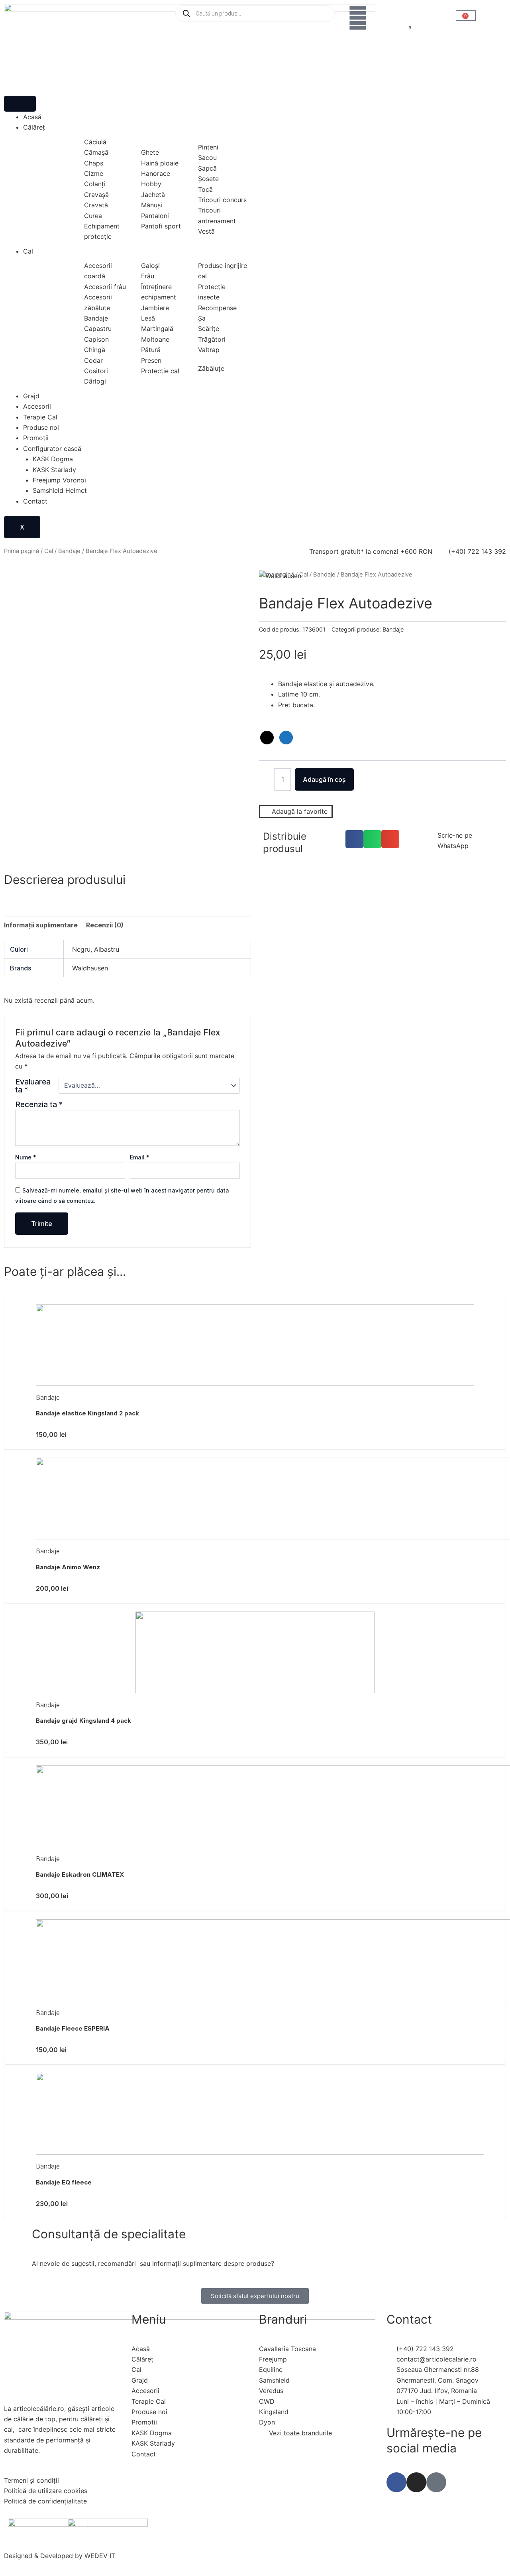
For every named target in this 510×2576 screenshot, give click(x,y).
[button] (354, 839)
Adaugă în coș (324, 779)
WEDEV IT (100, 2556)
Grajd (31, 396)
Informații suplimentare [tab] (41, 925)
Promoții (36, 438)
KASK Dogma (53, 459)
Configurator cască (52, 449)
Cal (28, 251)
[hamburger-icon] (20, 104)
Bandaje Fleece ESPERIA (73, 2028)
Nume (26, 1157)
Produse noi (41, 427)
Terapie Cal (40, 417)
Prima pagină (22, 551)
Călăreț (34, 127)
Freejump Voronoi (59, 480)
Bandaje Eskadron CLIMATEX (80, 1874)
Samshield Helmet (60, 490)
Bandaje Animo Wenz (68, 1567)
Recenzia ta (39, 1104)
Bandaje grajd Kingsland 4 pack (83, 1721)
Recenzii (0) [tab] (105, 925)
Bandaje (69, 551)
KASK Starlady (54, 470)
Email (140, 1157)
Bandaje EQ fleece (64, 2182)
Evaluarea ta (33, 1086)
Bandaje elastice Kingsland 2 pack (87, 1413)
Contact (35, 501)
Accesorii (37, 406)
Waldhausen (90, 968)
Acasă (32, 117)
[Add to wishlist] (20, 586)
